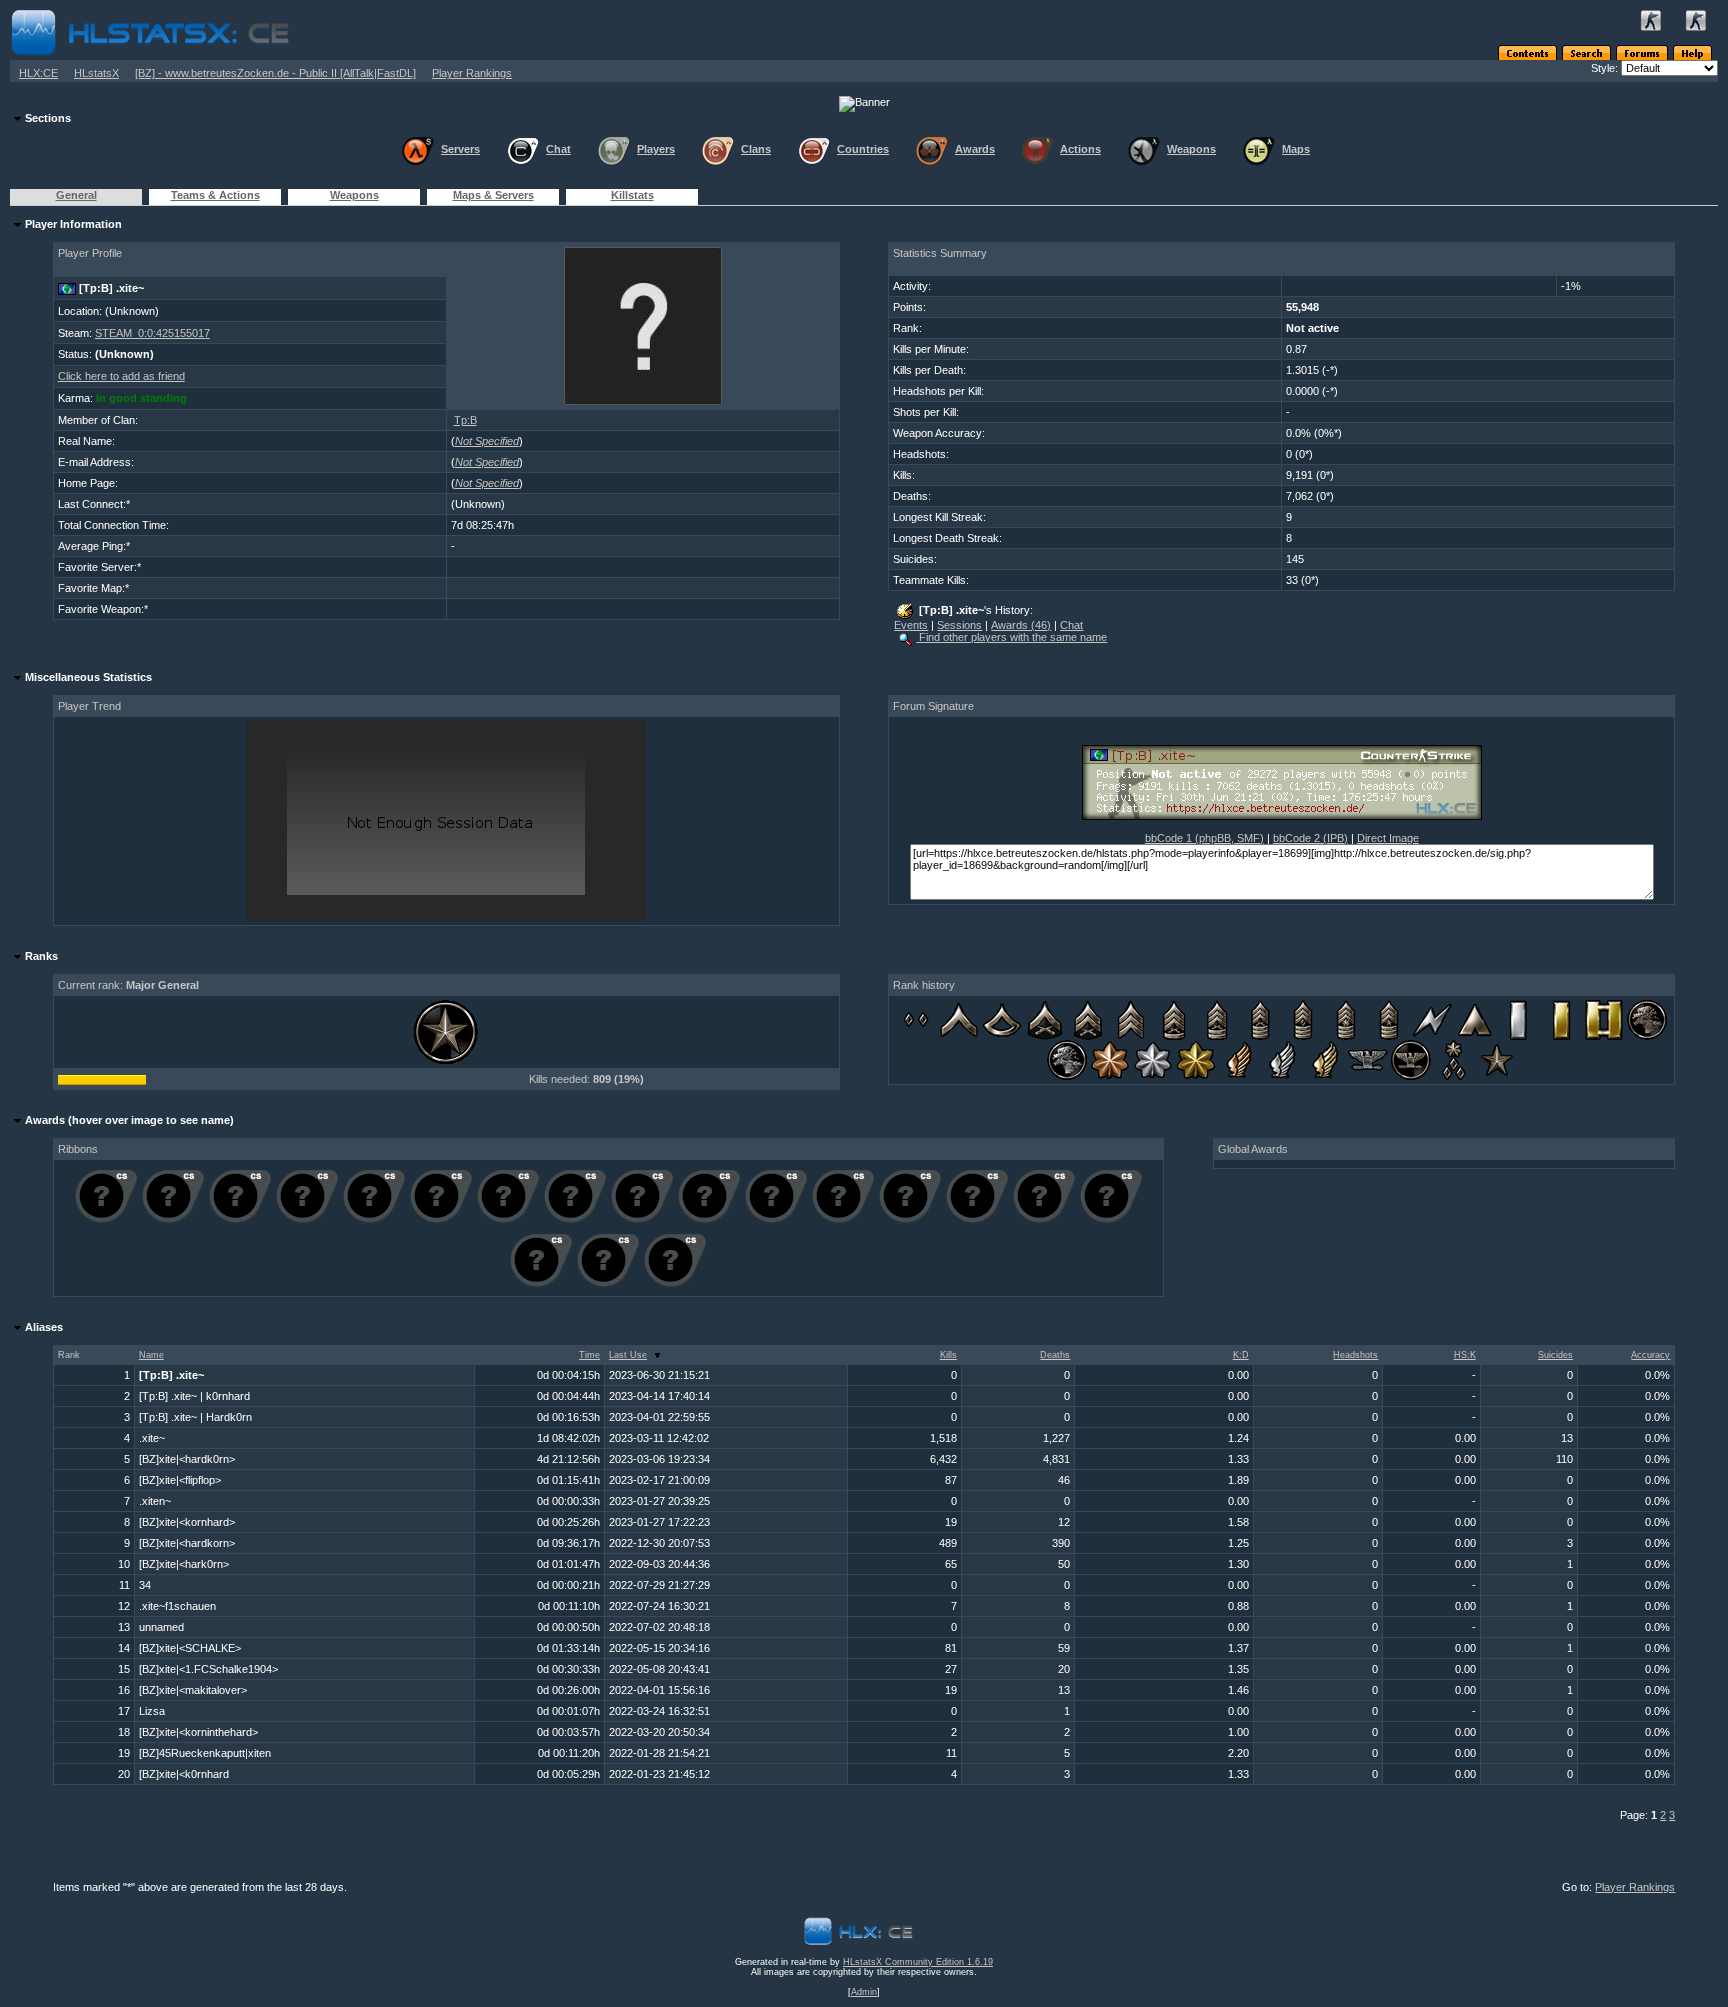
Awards (975, 149)
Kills (948, 1355)
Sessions (959, 625)
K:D (1241, 1355)
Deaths (1055, 1355)
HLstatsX (96, 73)
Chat (558, 149)
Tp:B (465, 420)
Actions (1080, 149)
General (76, 195)
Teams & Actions (215, 195)
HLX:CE (38, 73)
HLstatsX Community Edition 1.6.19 (918, 1962)
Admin (864, 1992)
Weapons (1191, 149)
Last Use (628, 1355)
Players (656, 149)
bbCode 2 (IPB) (1310, 838)
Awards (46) (1021, 625)
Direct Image (1388, 838)
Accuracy (1650, 1355)
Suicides (1555, 1355)
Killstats (632, 195)
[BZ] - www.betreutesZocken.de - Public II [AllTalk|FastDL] (275, 73)
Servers (460, 149)
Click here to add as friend (121, 376)
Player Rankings (472, 73)
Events (911, 625)
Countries (863, 149)
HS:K (1465, 1355)
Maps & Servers (493, 195)
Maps (1296, 149)
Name (151, 1355)
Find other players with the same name (1011, 637)
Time (589, 1355)
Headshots (1355, 1355)
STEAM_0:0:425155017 (152, 333)
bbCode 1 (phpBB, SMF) (1204, 838)
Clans (756, 149)
